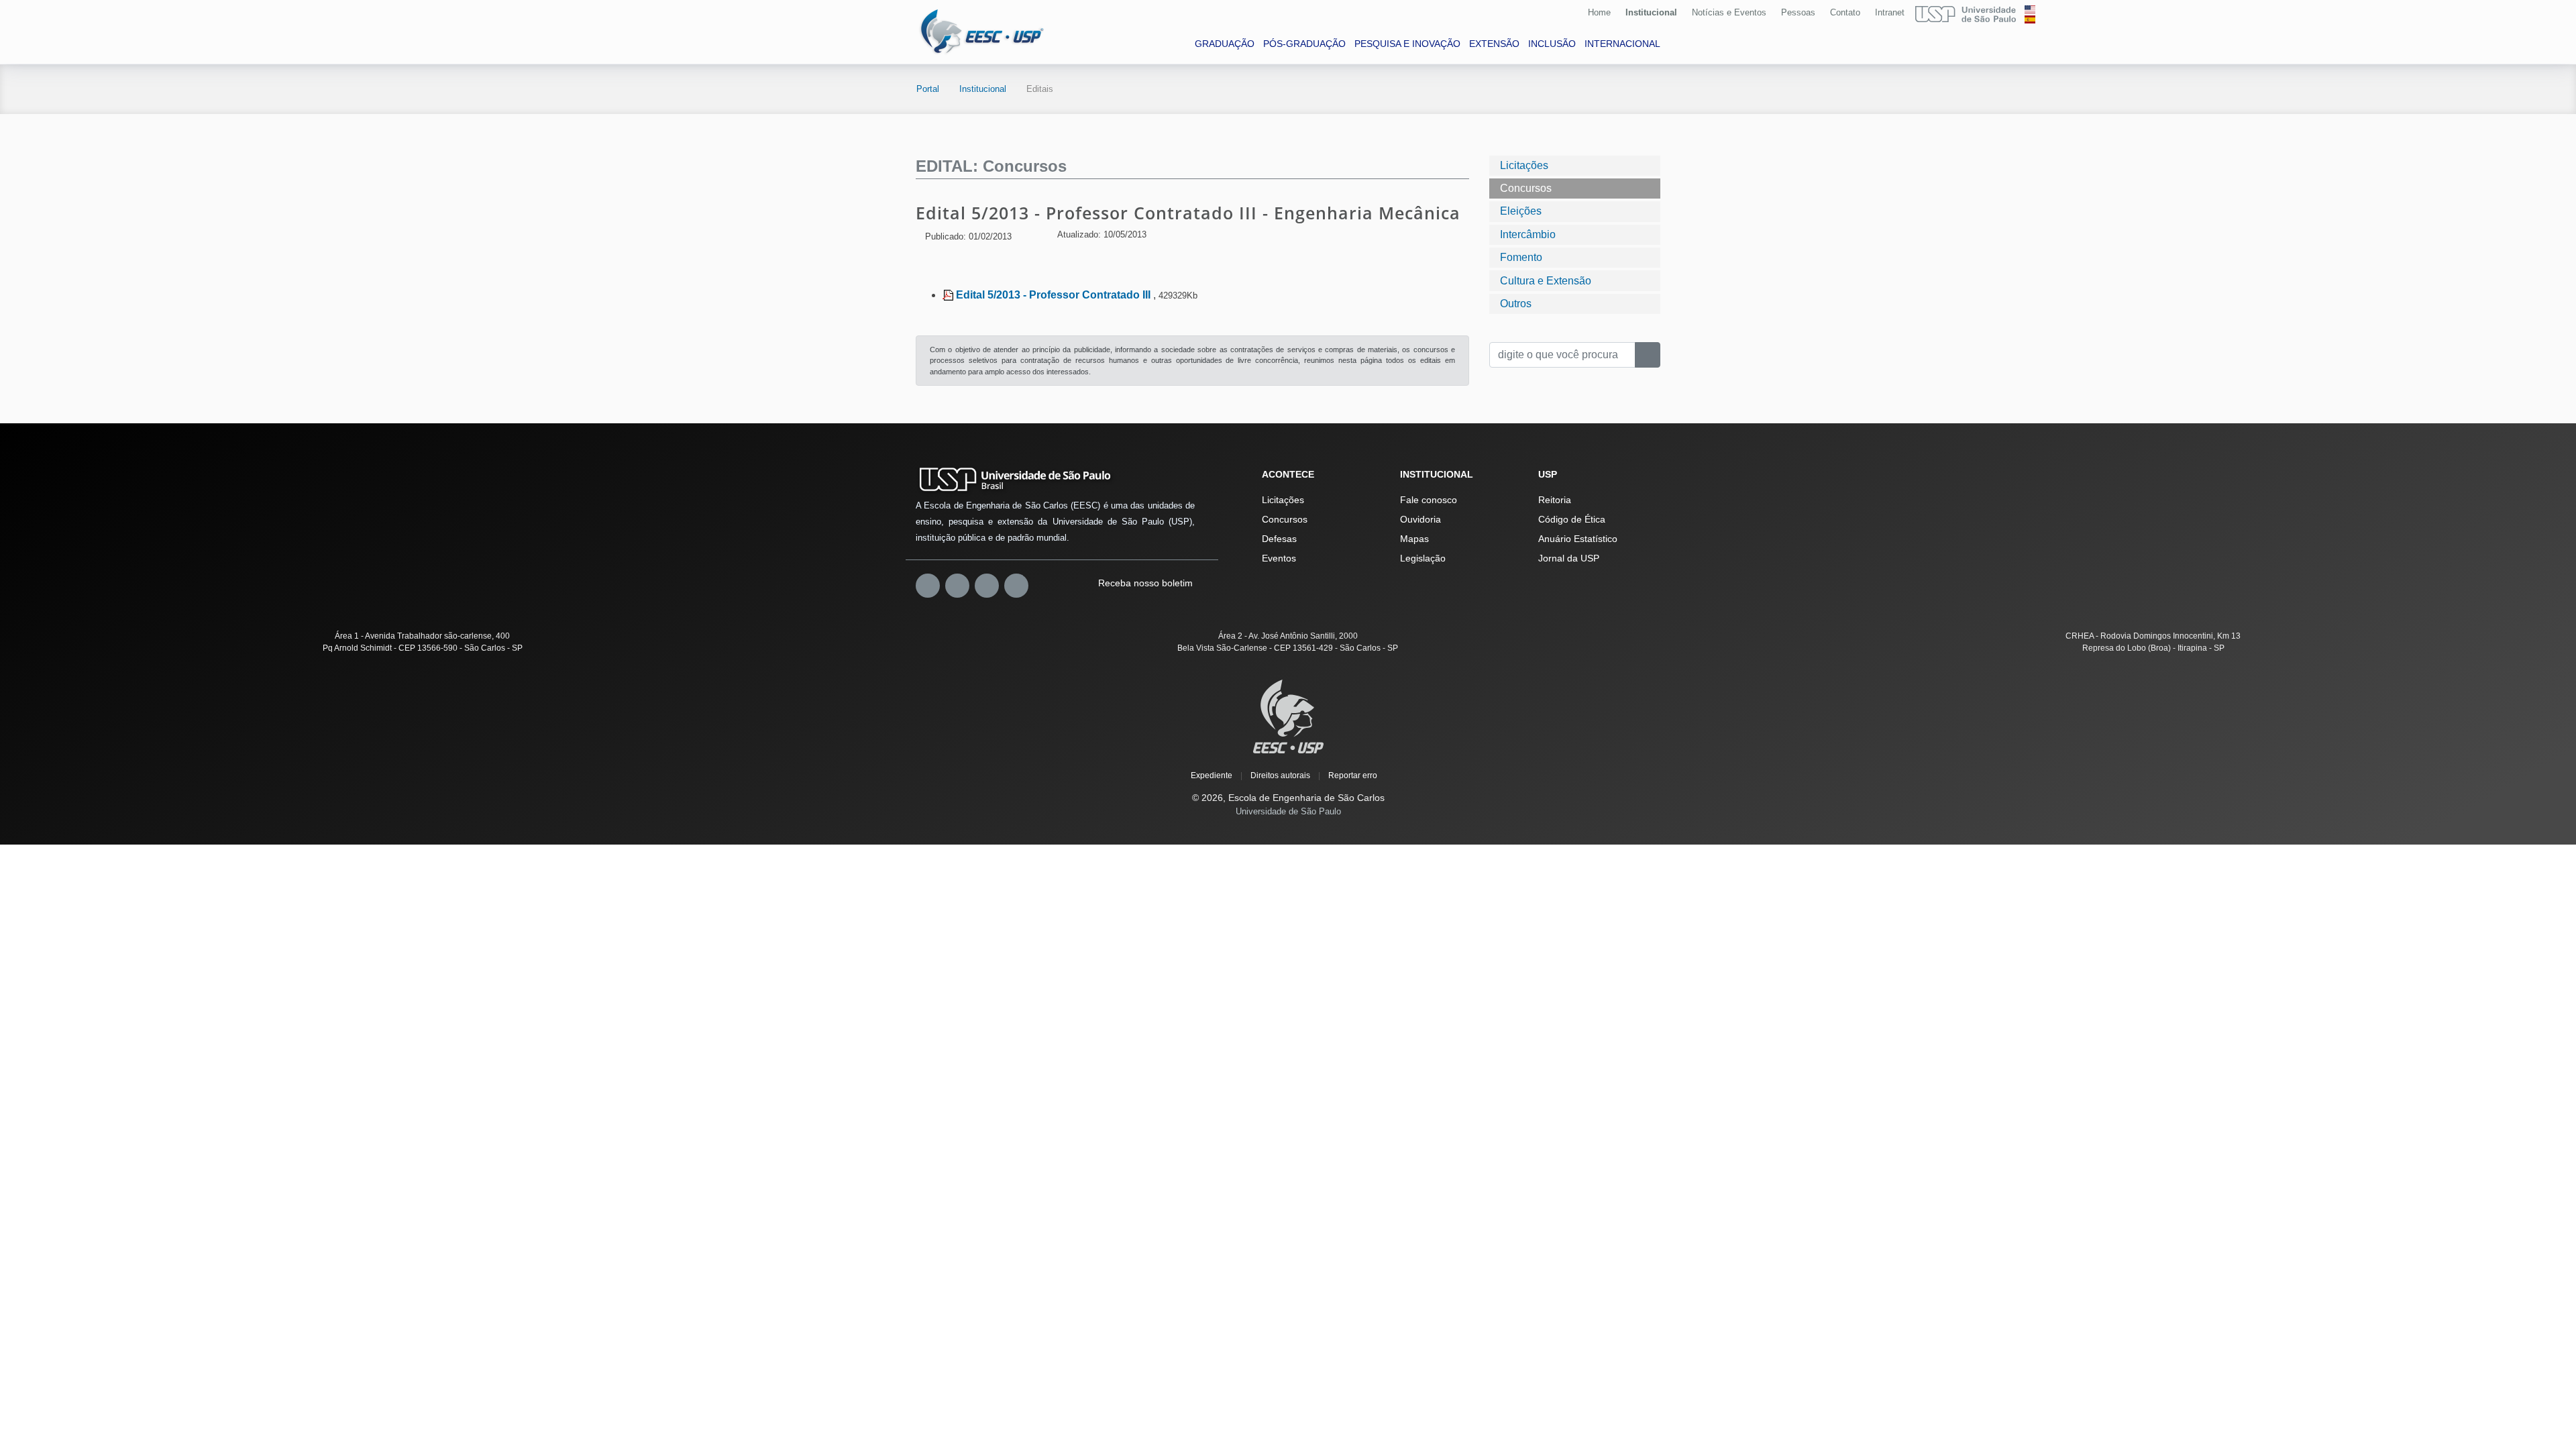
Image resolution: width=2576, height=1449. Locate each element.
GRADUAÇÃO (1225, 44)
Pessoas (1798, 12)
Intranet (1890, 12)
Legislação (1423, 558)
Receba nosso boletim (1144, 583)
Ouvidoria (1420, 519)
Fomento (1521, 257)
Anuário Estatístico (1578, 539)
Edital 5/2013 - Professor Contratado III (1055, 295)
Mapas (1414, 539)
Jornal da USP (1569, 558)
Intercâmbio (1528, 234)
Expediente (1212, 775)
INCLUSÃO (1552, 44)
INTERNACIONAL (1622, 44)
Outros (1516, 304)
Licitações (1524, 165)
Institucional (1651, 12)
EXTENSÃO (1494, 44)
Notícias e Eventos (1729, 12)
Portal (928, 89)
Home (1599, 12)
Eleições (1521, 211)
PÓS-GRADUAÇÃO (1304, 44)
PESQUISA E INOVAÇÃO (1407, 44)
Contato (1845, 12)
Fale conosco (1429, 500)
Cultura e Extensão (1546, 281)
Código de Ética (1572, 519)
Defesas (1279, 539)
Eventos (1279, 558)
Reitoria (1555, 500)
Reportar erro (1353, 775)
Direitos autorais (1280, 775)
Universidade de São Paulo (1288, 811)
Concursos (1526, 188)
